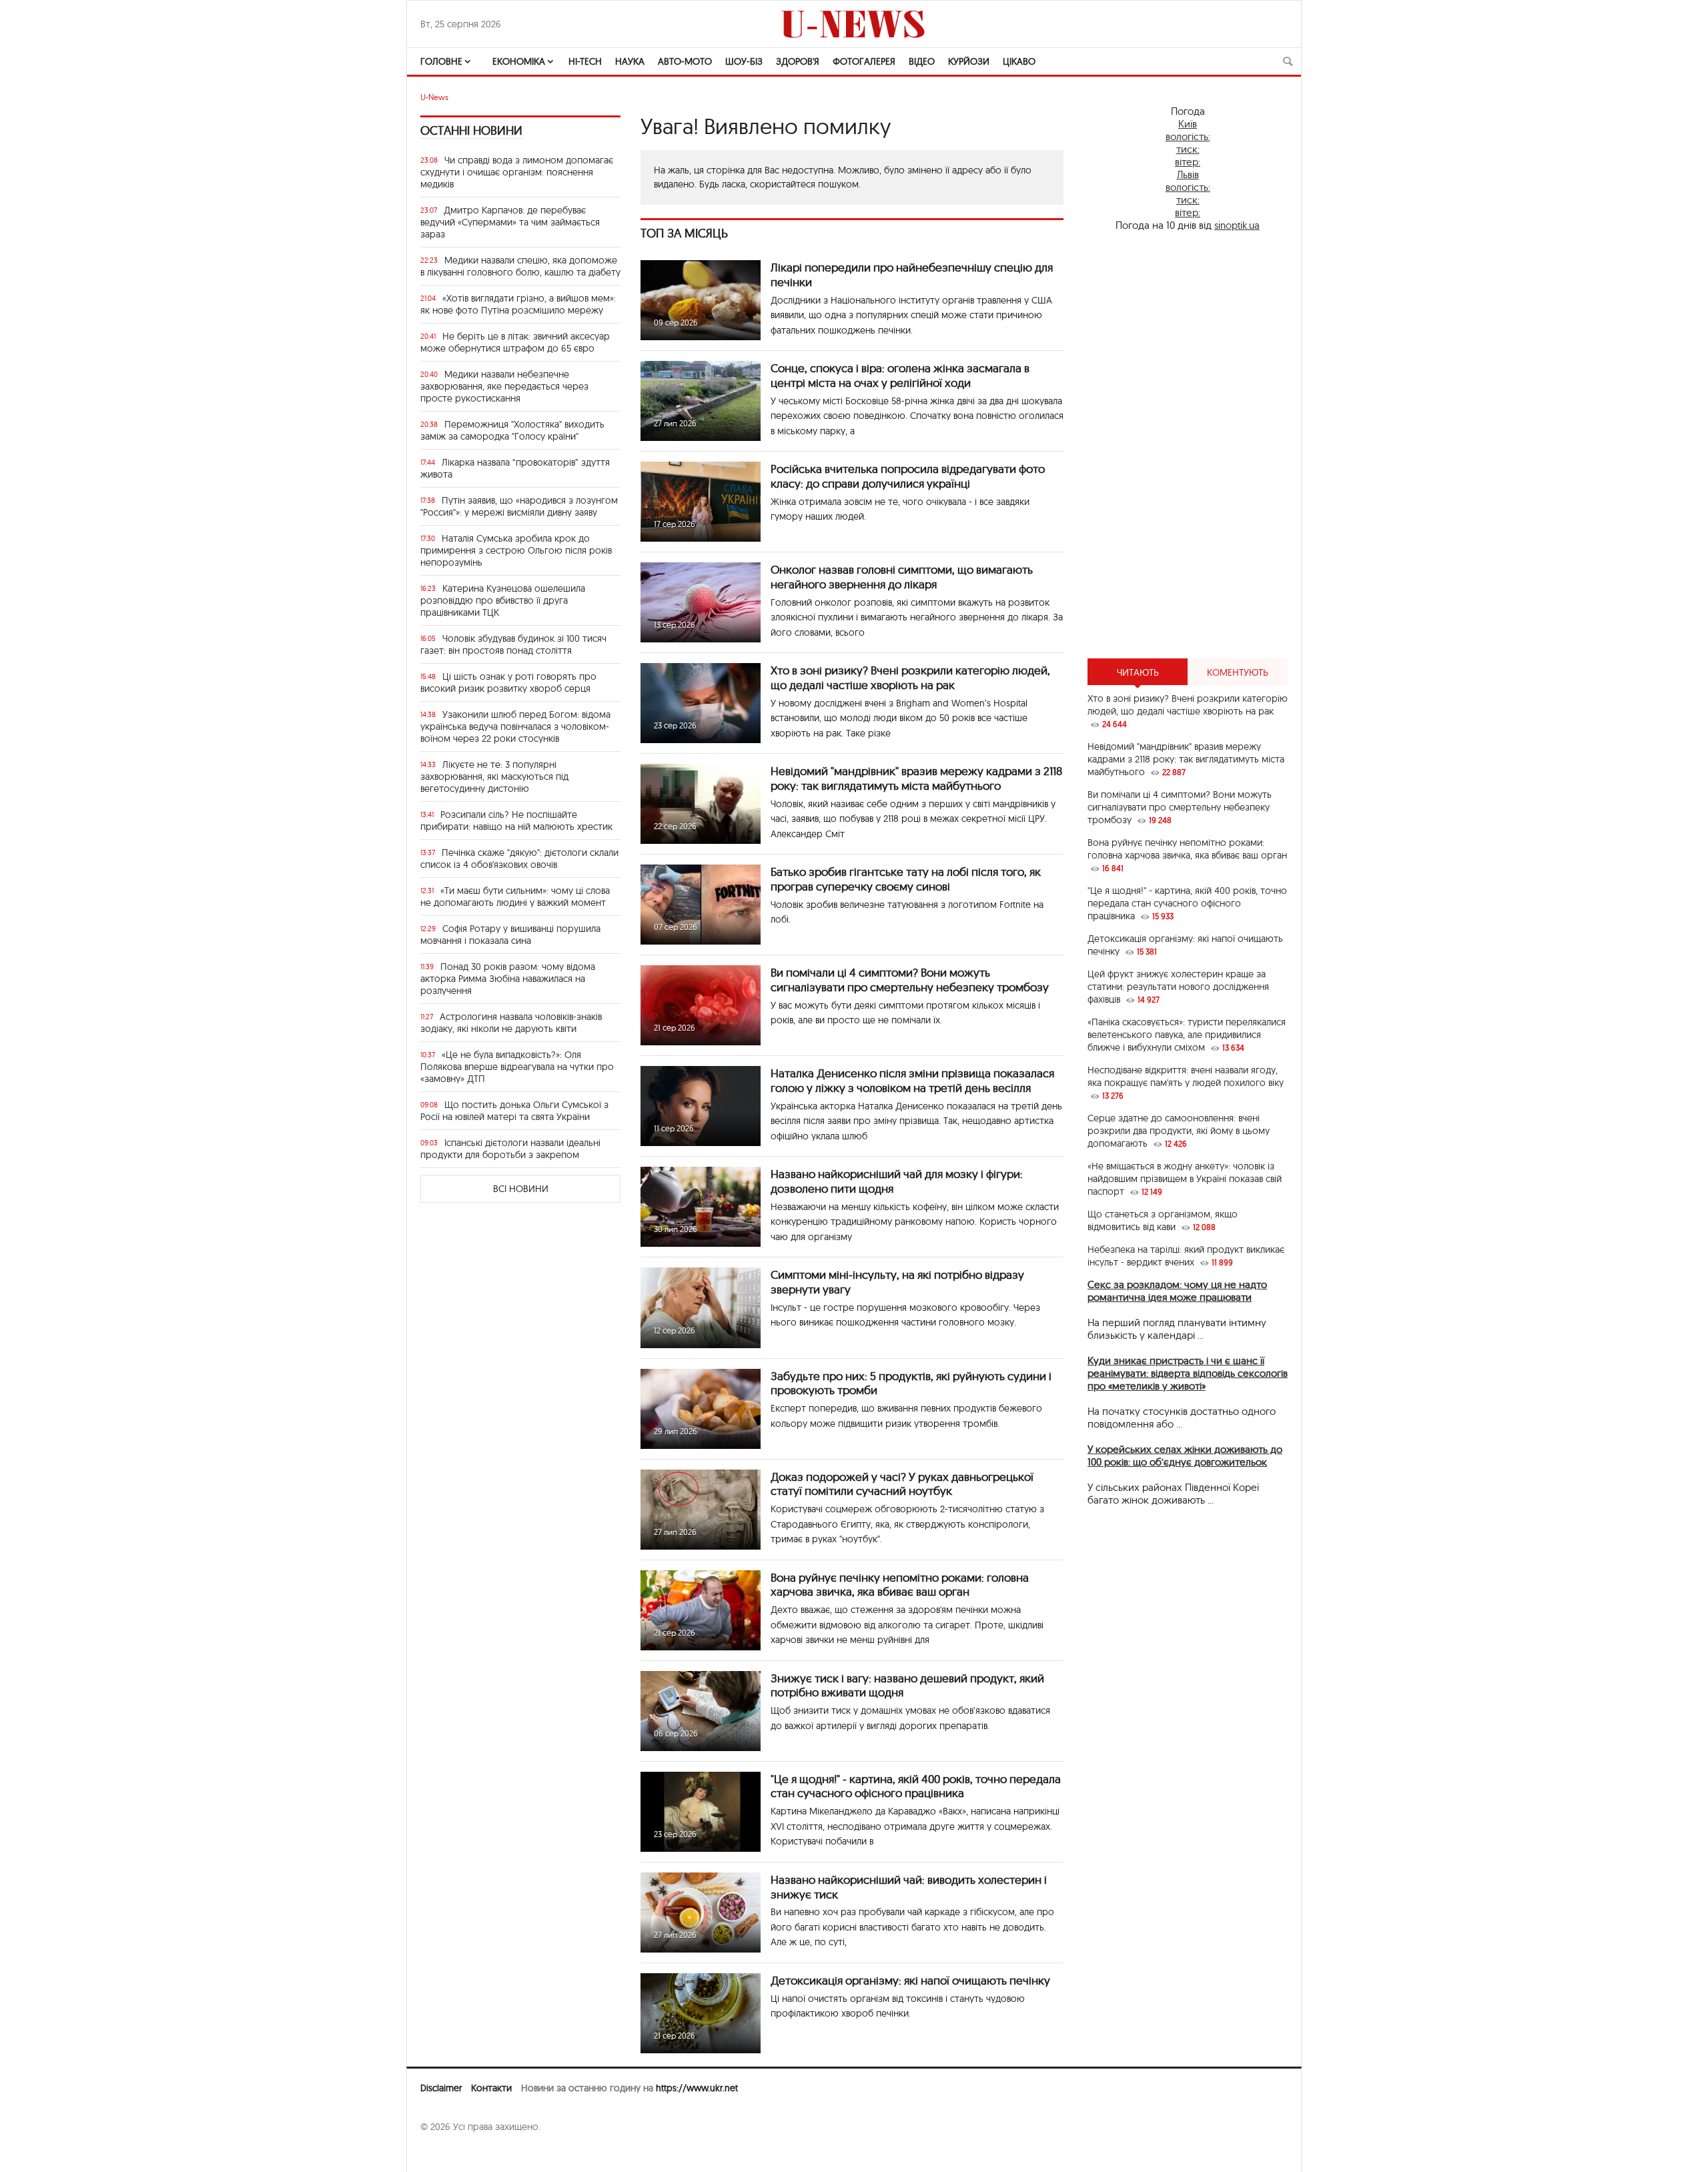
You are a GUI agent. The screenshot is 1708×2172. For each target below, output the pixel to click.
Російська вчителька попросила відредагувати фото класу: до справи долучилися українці (908, 476)
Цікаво (1019, 61)
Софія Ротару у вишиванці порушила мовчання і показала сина (510, 935)
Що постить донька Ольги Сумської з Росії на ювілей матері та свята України (514, 1111)
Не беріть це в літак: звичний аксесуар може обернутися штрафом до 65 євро (515, 342)
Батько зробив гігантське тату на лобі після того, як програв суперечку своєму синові (906, 879)
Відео (922, 61)
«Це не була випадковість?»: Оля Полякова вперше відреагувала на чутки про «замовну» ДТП (517, 1067)
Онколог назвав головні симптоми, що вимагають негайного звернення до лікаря (902, 577)
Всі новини (521, 1189)
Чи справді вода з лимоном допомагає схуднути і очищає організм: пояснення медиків (517, 172)
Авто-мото (685, 61)
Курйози (969, 61)
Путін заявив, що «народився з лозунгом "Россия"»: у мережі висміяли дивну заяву (519, 506)
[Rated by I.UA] (450, 2153)
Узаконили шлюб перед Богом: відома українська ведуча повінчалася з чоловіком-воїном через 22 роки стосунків (515, 726)
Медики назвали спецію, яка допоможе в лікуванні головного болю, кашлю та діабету (520, 266)
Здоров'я (798, 61)
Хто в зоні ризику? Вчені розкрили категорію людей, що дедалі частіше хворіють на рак (910, 677)
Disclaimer (441, 2088)
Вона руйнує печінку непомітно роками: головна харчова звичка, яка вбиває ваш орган (900, 1585)
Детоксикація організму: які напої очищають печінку (910, 1980)
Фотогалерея (864, 61)
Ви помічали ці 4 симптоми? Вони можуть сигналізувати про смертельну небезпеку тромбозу (910, 980)
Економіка (519, 61)
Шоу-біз (744, 61)
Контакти (491, 2088)
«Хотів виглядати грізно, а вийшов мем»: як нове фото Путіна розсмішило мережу (518, 304)
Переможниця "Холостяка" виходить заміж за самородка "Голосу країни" (512, 430)
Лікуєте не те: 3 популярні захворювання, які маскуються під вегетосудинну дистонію (494, 776)
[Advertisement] (1188, 445)
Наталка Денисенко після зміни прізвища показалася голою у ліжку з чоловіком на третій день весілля (912, 1080)
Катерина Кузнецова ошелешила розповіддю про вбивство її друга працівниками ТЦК (503, 600)
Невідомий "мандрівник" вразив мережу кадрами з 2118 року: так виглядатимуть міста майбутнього (916, 778)
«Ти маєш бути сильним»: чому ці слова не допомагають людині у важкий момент (515, 897)
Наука (630, 61)
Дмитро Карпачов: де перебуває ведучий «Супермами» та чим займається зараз (510, 222)
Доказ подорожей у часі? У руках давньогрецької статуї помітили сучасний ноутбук (902, 1484)
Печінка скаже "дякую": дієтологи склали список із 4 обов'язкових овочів (519, 859)
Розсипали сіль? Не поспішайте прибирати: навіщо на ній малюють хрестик (516, 821)
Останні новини (471, 130)
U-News (434, 97)
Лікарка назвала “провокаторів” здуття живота (515, 468)
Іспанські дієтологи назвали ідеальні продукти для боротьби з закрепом (510, 1149)
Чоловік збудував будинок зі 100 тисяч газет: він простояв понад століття (513, 644)
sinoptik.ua (1237, 225)
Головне (441, 61)
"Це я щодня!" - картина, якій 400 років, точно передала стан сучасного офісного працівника (916, 1786)
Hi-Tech (585, 61)
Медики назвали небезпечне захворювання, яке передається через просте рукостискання (504, 386)
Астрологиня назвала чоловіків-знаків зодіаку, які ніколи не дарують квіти (511, 1023)
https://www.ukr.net (697, 2088)
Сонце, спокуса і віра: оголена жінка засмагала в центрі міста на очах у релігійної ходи (900, 375)
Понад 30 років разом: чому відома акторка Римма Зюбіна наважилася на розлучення (508, 979)
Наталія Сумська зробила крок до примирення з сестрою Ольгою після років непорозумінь (516, 550)
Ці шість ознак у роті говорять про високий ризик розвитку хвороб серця (508, 682)
